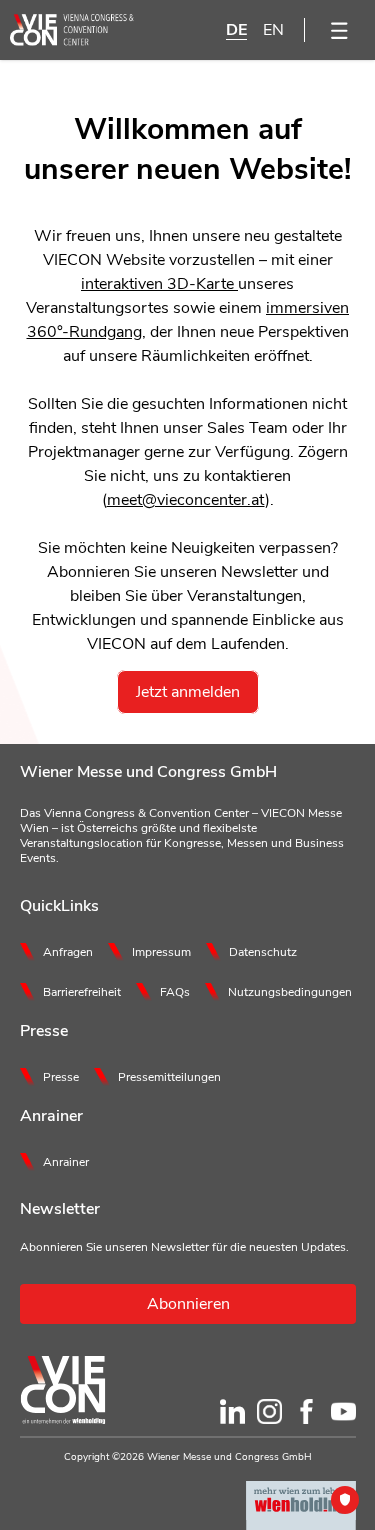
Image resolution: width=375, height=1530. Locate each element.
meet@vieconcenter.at (186, 500)
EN (273, 30)
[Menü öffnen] (340, 30)
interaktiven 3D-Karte (159, 284)
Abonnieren (188, 1304)
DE (236, 30)
